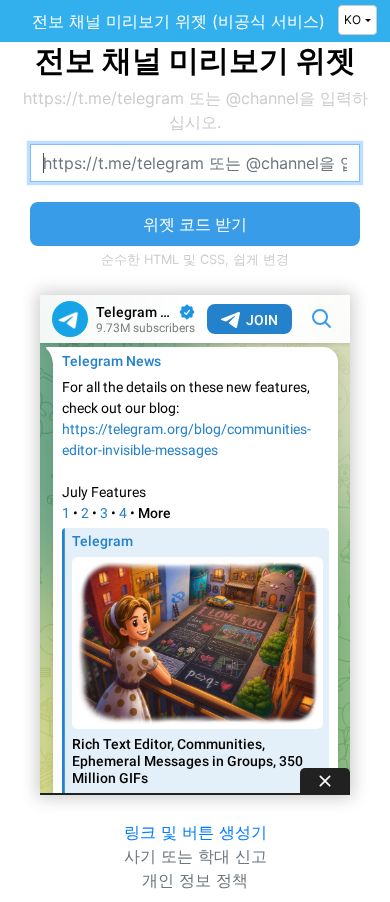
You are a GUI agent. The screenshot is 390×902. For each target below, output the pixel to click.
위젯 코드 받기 (195, 224)
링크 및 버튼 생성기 (195, 832)
